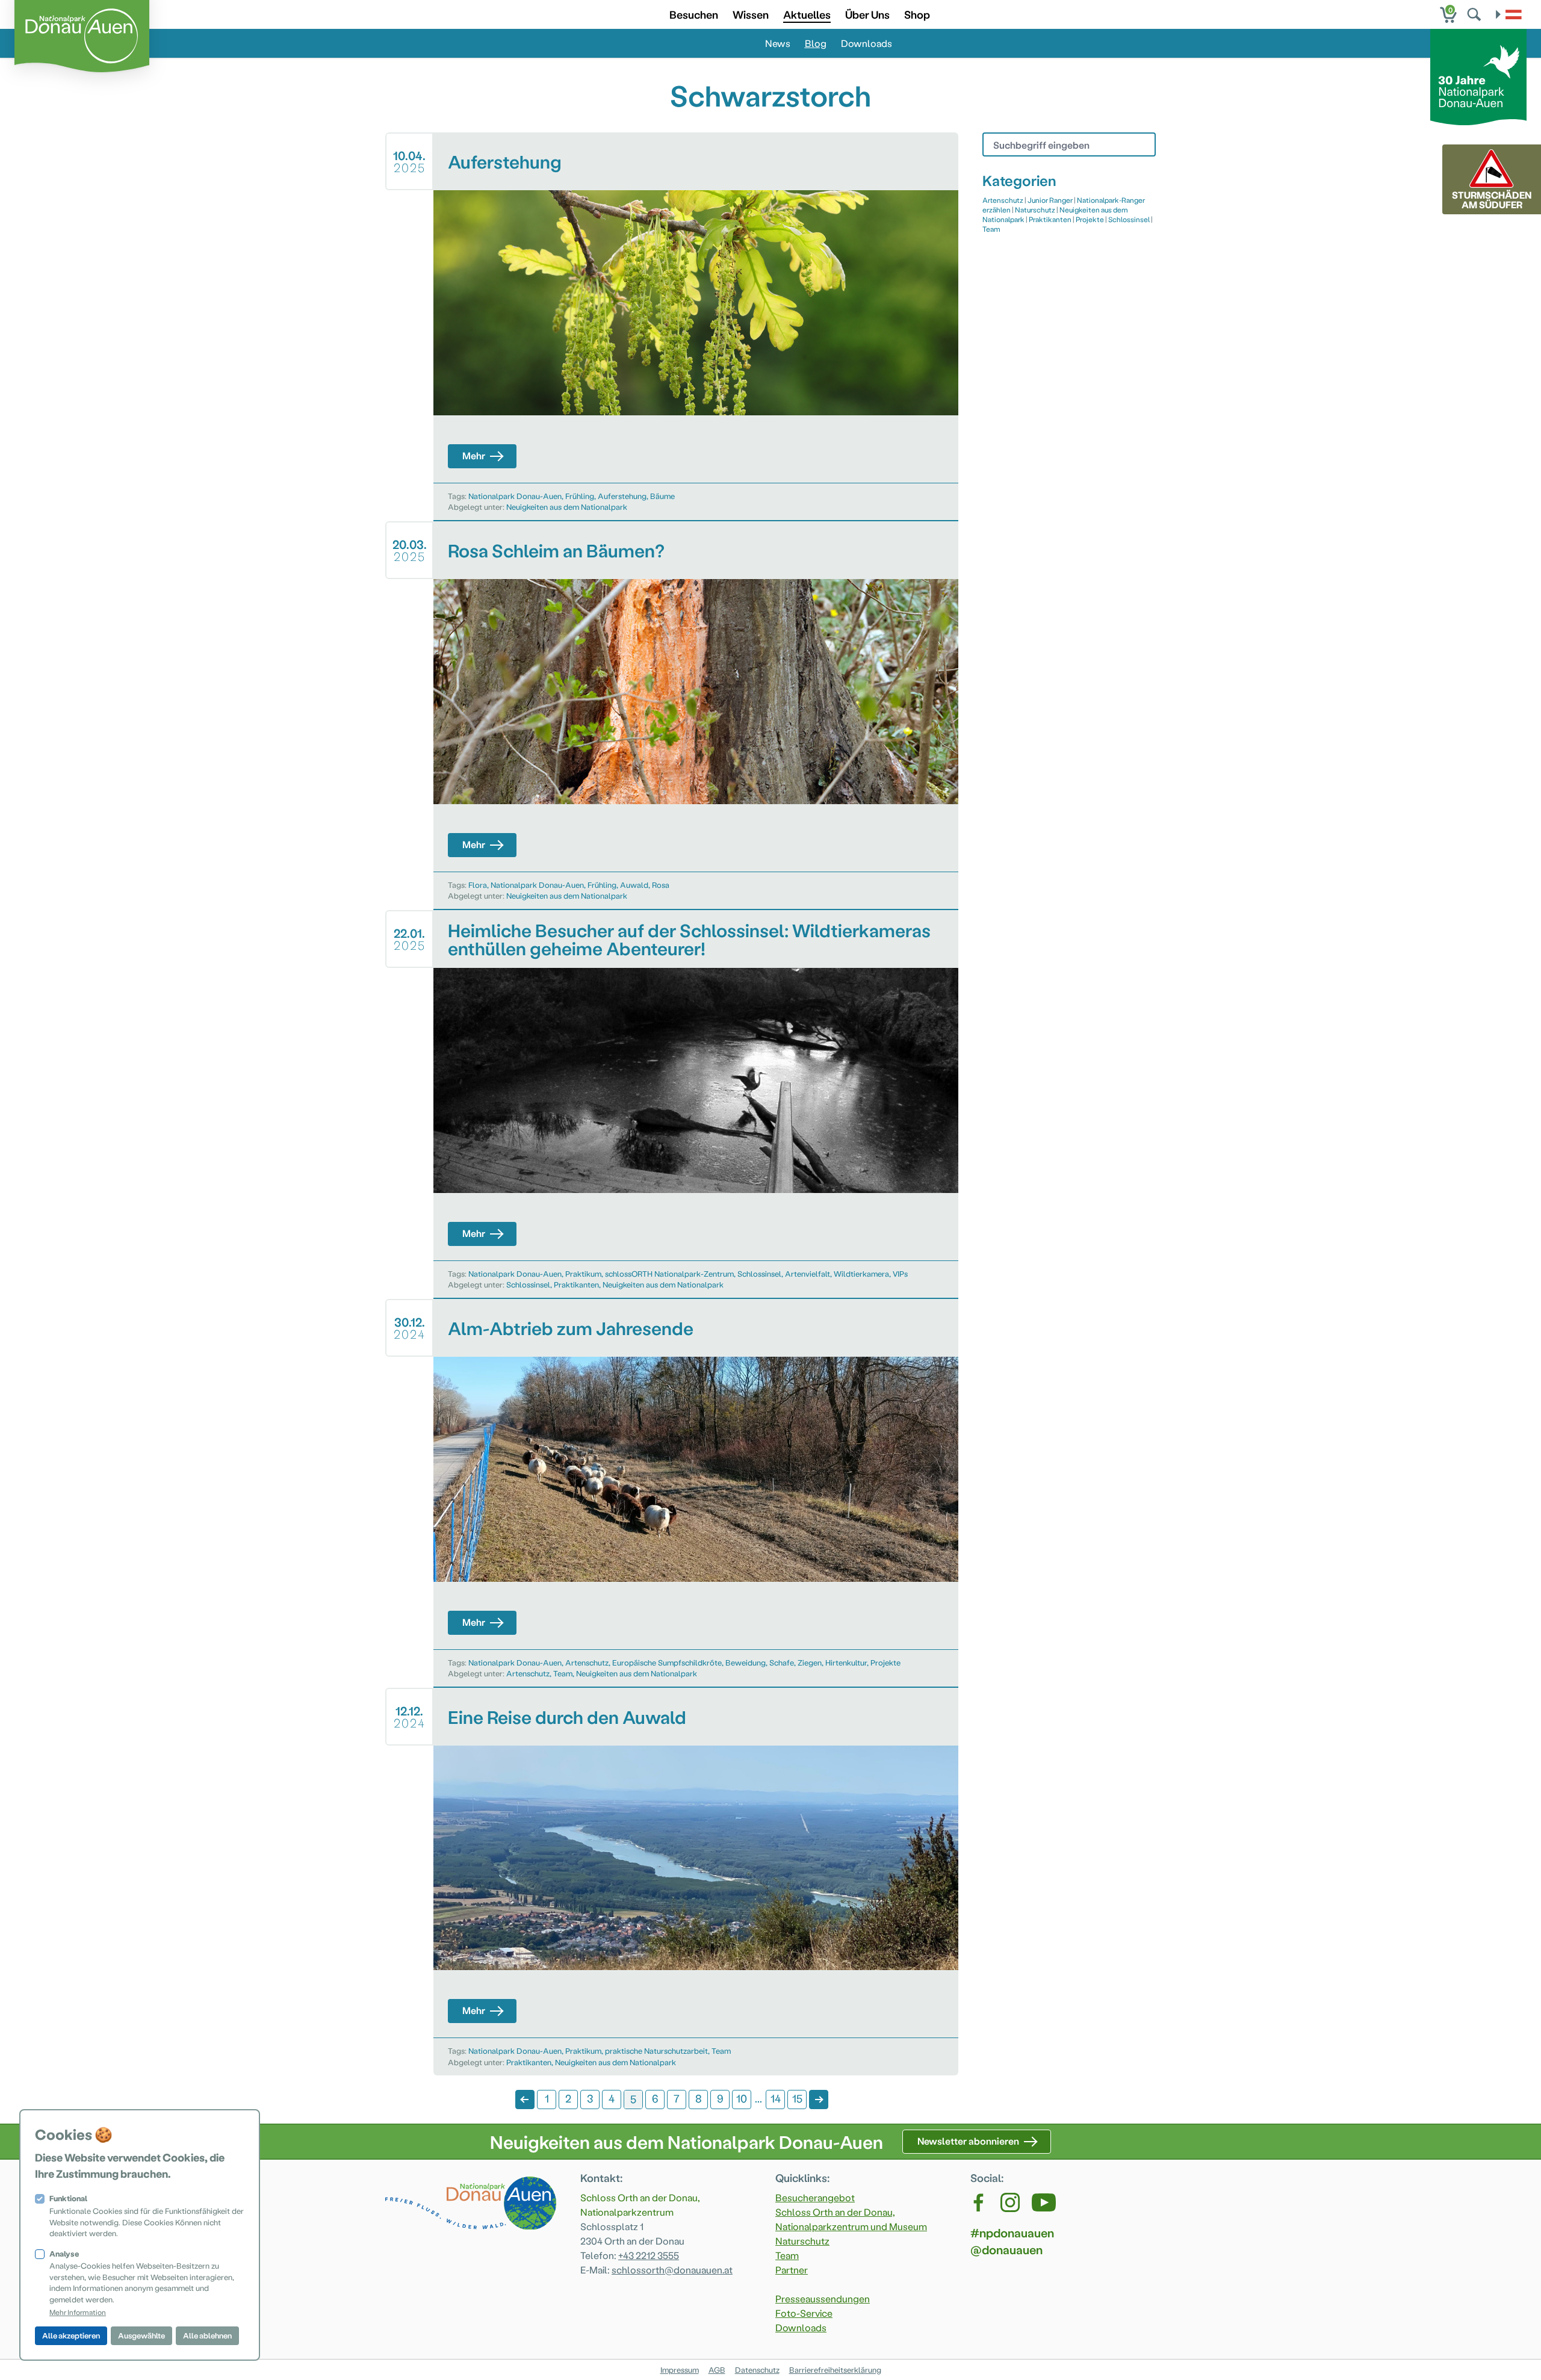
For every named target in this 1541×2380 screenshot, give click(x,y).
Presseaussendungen (823, 2298)
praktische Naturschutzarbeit (656, 2050)
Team (563, 1673)
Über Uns (867, 14)
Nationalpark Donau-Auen (515, 496)
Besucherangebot (815, 2197)
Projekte (885, 1662)
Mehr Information (78, 2312)
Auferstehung (622, 496)
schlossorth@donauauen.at (672, 2270)
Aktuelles (807, 14)
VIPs (900, 1273)
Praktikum (583, 1273)
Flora (478, 885)
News (778, 43)
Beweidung (746, 1662)
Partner (792, 2270)
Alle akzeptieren (71, 2335)
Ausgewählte (141, 2335)
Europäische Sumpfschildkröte (667, 1662)
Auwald (634, 885)
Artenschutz (587, 1662)
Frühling (580, 496)
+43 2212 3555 (649, 2255)
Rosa (661, 885)
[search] (1475, 14)
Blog (816, 43)
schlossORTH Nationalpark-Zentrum (669, 1273)
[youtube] (1044, 2202)
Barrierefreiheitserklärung (835, 2369)
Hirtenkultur (846, 1662)
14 (776, 2098)
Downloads (867, 43)
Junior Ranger (1050, 200)
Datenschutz (757, 2369)
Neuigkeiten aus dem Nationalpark (567, 507)
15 (797, 2098)
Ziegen (810, 1662)
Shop (917, 14)
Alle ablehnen (207, 2335)
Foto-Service (804, 2313)
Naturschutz (1035, 209)
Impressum (680, 2369)
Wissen (751, 14)
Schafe (782, 1662)
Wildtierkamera (861, 1273)
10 (742, 2098)
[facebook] (979, 2202)
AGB (717, 2369)
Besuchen (694, 14)
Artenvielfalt (808, 1273)
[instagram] (1010, 2202)
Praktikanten (576, 1284)
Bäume (662, 496)
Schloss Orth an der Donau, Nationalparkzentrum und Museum (851, 2219)
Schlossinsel (759, 1273)
